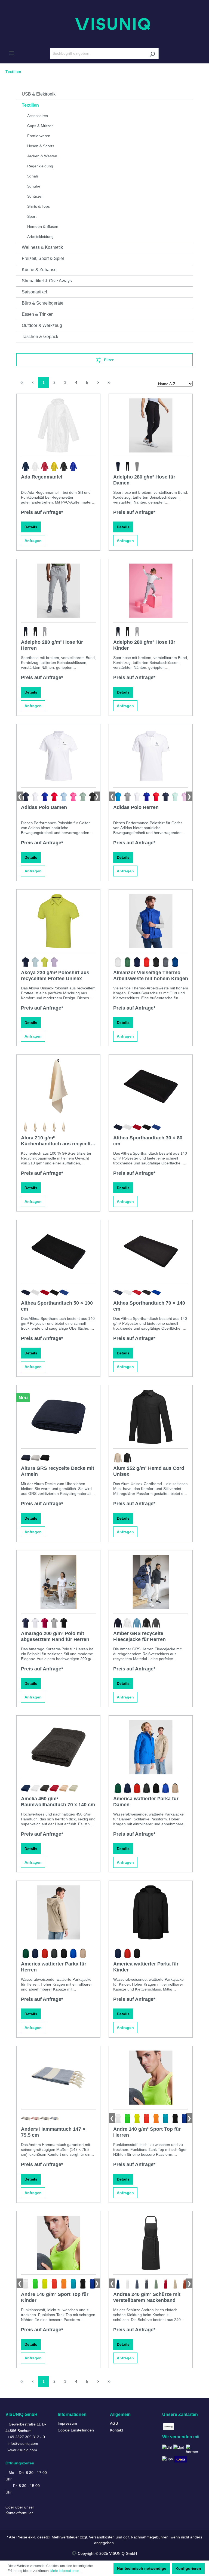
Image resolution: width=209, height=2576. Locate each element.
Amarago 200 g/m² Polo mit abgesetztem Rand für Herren (55, 1636)
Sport (32, 216)
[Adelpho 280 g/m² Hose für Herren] (58, 591)
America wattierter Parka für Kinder (146, 1967)
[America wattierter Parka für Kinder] (151, 1912)
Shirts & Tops (39, 206)
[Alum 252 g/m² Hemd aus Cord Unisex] (151, 1417)
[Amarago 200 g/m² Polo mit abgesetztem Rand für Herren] (58, 1582)
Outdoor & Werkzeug (42, 325)
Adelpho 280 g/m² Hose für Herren (52, 645)
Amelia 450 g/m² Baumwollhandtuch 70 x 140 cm (58, 1802)
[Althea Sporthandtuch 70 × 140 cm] (151, 1252)
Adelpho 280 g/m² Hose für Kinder (144, 645)
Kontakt (116, 2430)
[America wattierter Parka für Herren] (58, 1912)
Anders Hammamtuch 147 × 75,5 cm (53, 2132)
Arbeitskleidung (40, 237)
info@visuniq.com (23, 2443)
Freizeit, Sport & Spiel (43, 258)
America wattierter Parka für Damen (146, 1802)
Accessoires (38, 116)
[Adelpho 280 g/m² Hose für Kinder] (151, 591)
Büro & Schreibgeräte (43, 303)
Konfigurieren (188, 2568)
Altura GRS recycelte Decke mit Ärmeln (58, 1471)
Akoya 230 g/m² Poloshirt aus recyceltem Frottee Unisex (55, 976)
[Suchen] (152, 53)
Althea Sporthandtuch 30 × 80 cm (148, 1141)
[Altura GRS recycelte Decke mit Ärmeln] (58, 1417)
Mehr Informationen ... (66, 2571)
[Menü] (12, 53)
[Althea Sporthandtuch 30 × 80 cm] (151, 1086)
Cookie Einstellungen (76, 2430)
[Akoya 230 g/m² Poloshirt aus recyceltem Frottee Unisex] (58, 921)
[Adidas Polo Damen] (58, 756)
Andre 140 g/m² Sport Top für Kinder (55, 2297)
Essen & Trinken (38, 314)
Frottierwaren (39, 136)
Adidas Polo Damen (44, 807)
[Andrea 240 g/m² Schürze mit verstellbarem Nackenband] (151, 2243)
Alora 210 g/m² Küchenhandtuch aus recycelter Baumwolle (58, 1141)
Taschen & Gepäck (40, 337)
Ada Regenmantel (42, 477)
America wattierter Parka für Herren (54, 1967)
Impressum (67, 2423)
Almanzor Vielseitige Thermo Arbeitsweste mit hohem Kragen (151, 976)
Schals (33, 176)
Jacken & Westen (42, 156)
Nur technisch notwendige (142, 2568)
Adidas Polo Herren (136, 807)
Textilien (30, 105)
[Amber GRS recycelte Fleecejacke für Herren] (151, 1582)
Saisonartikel (34, 292)
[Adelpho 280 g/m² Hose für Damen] (151, 425)
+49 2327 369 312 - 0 (26, 2437)
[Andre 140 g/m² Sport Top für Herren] (151, 2078)
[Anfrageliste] (194, 54)
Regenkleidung (40, 166)
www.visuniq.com (22, 2450)
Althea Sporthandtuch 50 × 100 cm (57, 1306)
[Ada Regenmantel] (58, 425)
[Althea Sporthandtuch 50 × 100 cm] (58, 1252)
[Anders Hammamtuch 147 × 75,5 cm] (58, 2078)
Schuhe (34, 186)
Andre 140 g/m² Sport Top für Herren (147, 2132)
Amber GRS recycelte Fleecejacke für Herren (139, 1636)
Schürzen (35, 196)
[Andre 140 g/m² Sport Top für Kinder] (58, 2243)
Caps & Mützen (40, 126)
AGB (114, 2423)
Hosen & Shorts (41, 146)
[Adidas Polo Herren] (151, 756)
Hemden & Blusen (43, 226)
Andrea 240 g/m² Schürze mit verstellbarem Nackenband (147, 2297)
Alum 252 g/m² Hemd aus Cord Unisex (149, 1471)
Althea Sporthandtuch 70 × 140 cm (149, 1306)
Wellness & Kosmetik (42, 247)
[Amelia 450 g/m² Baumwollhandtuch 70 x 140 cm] (58, 1747)
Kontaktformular (19, 2513)
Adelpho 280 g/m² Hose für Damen (144, 480)
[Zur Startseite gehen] (104, 24)
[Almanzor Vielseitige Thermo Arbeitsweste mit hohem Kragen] (151, 921)
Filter (108, 360)
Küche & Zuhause (39, 270)
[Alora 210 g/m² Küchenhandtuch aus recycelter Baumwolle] (58, 1086)
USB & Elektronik (39, 94)
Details (31, 527)
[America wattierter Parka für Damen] (151, 1747)
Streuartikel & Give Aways (47, 281)
